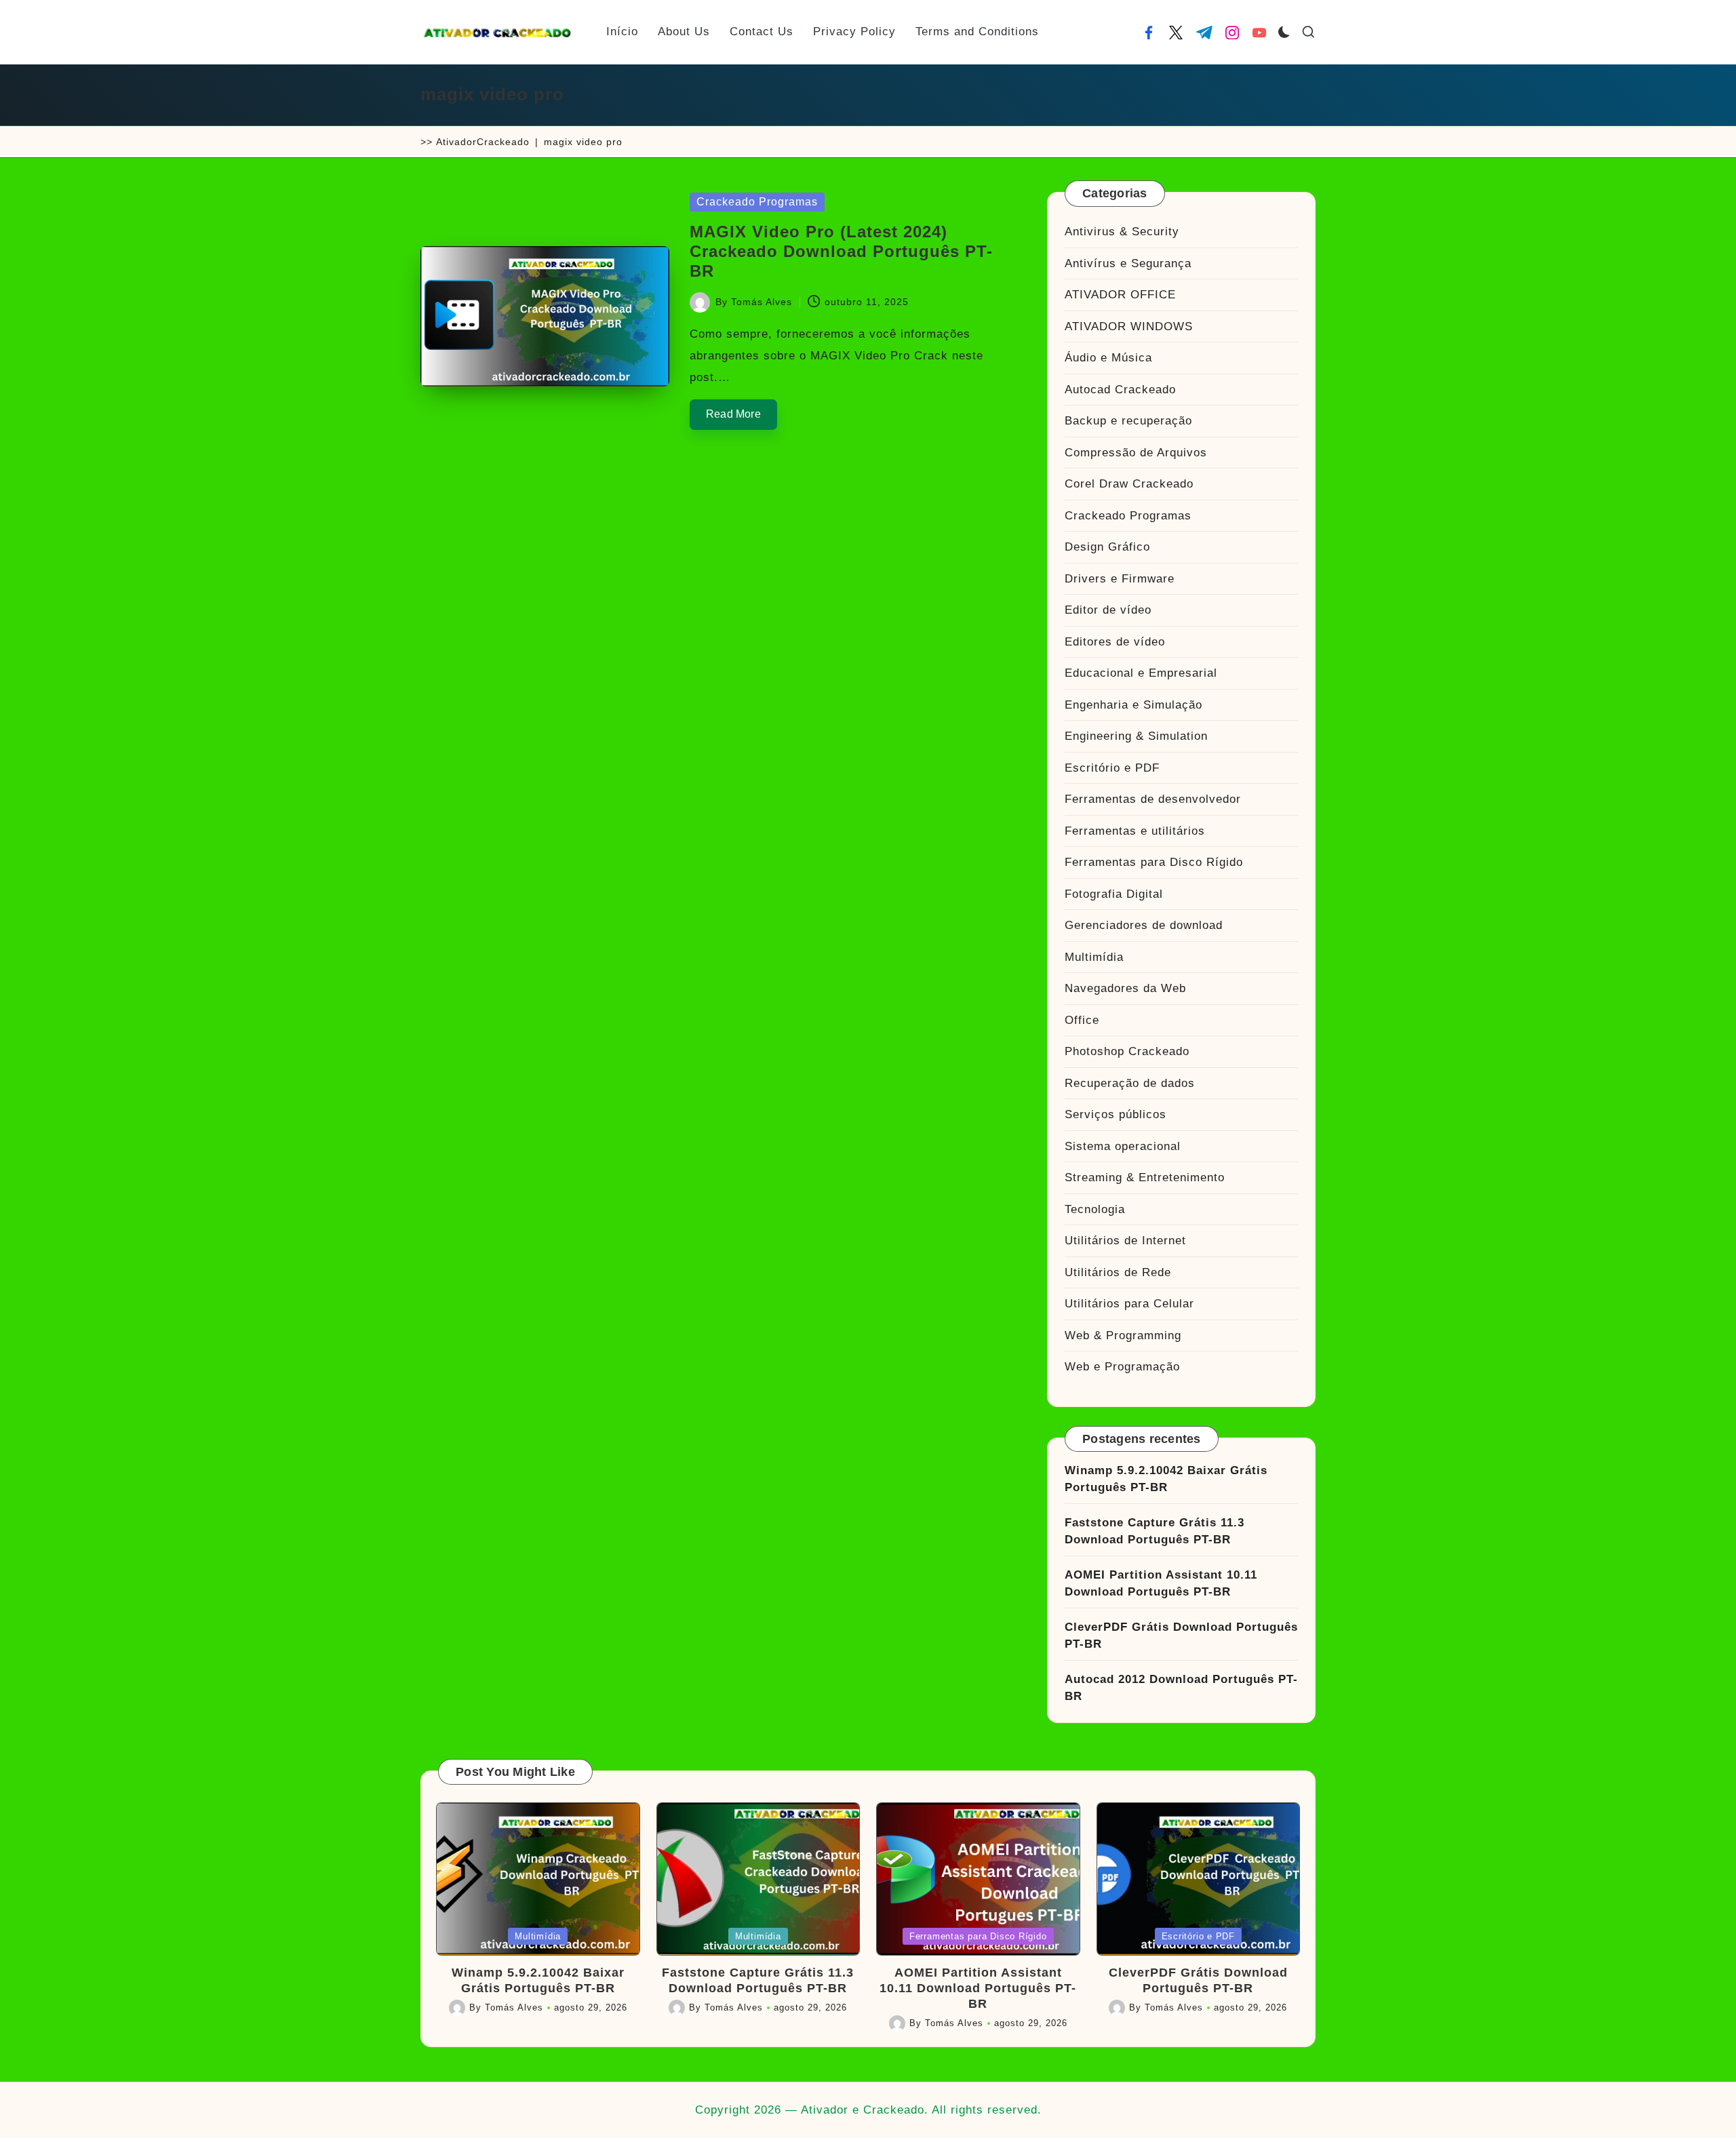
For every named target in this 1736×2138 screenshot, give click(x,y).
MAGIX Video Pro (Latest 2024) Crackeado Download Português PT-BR (841, 251)
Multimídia (1094, 957)
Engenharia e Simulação (1133, 705)
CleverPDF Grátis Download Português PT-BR (1181, 1636)
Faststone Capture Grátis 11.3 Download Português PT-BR (1155, 1531)
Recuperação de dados (1130, 1083)
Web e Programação (1122, 1367)
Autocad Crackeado (1120, 390)
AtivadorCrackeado (483, 142)
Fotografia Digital (1114, 894)
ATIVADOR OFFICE (1120, 295)
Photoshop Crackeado (1127, 1051)
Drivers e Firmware (1120, 579)
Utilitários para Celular (1129, 1304)
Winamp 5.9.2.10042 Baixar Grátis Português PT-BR (1166, 1479)
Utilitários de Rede (1118, 1272)
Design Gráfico (1107, 547)
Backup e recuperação (1128, 421)
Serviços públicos (1116, 1114)
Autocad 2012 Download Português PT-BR (1181, 1688)
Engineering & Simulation (1136, 736)
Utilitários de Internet (1125, 1241)
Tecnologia (1095, 1209)
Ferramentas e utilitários (1135, 831)
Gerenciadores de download (1144, 925)
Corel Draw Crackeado (1129, 484)
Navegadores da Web (1125, 988)
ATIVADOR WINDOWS (1129, 326)
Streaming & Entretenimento (1145, 1177)
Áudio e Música (1108, 358)
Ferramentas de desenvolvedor (1153, 799)
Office (1082, 1020)
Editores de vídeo (1115, 642)
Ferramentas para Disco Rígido (1154, 862)
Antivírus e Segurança (1128, 263)
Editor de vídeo (1108, 610)
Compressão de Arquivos (1136, 453)
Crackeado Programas (757, 202)
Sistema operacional (1123, 1146)
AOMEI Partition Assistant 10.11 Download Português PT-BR (1161, 1584)
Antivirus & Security (1122, 232)
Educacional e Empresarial (1141, 673)
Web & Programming (1123, 1335)
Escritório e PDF (1112, 768)
